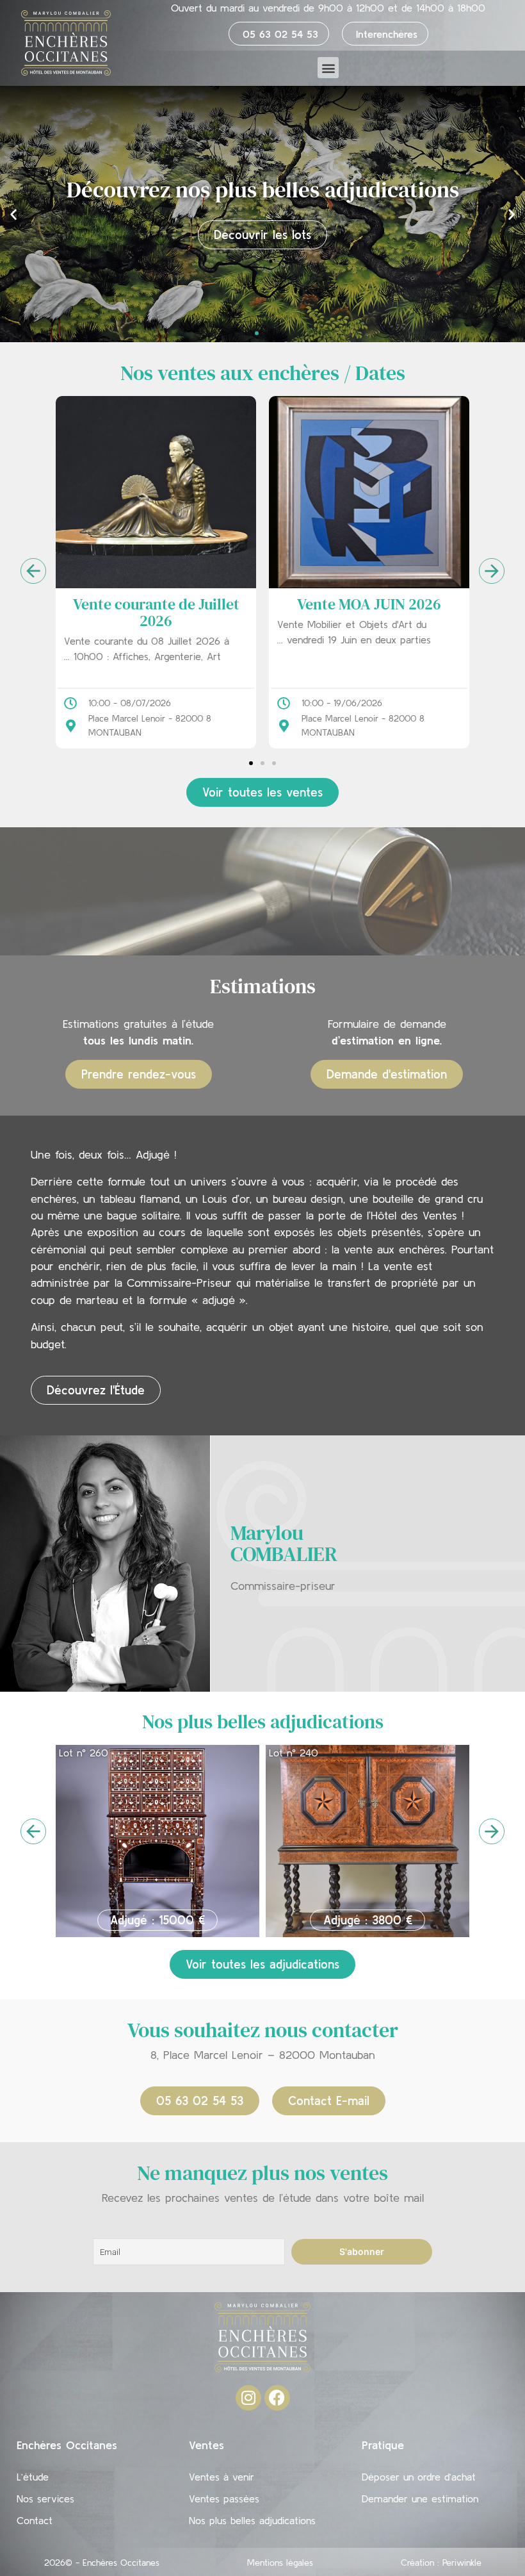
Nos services (45, 2498)
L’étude (33, 2477)
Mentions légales (280, 2563)
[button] (328, 68)
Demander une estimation (420, 2498)
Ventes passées (224, 2498)
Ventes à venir (222, 2477)
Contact (35, 2520)
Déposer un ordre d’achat (419, 2477)
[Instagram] (248, 2398)
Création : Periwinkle (441, 2563)
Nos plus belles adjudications (252, 2520)
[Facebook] (277, 2398)
